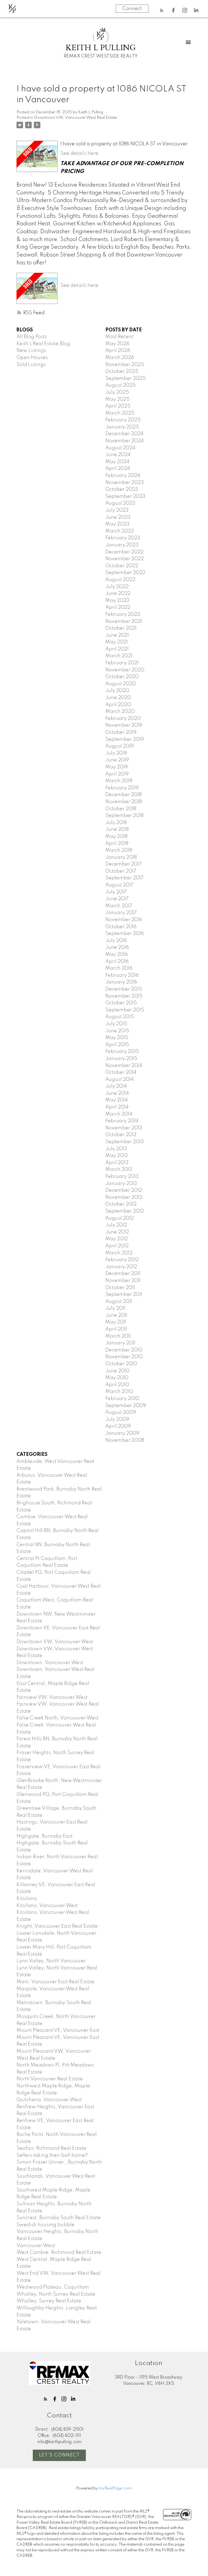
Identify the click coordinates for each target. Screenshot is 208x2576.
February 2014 (122, 1121)
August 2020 (121, 684)
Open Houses (32, 358)
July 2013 (116, 1149)
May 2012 (117, 1239)
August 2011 (119, 1302)
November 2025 (125, 365)
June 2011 (116, 1315)
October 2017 (121, 871)
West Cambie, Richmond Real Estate (59, 2253)
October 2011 (120, 1288)
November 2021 (124, 621)
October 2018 (121, 809)
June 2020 (118, 698)
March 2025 (120, 413)
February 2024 (123, 476)
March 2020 (120, 712)
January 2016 (121, 982)
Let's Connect (59, 2455)
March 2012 (119, 1253)
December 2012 (124, 1190)
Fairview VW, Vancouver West (52, 1697)
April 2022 (118, 607)
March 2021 (119, 656)
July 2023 (117, 510)
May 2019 (117, 767)
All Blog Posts (32, 337)
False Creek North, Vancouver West (58, 1718)
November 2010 (124, 1357)
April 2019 (117, 774)
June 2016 (117, 947)
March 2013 (119, 1170)
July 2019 (116, 753)
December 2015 (124, 989)
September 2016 (125, 934)
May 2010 (117, 1378)
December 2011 (123, 1274)
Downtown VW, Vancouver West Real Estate (76, 118)
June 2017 (117, 899)
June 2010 (117, 1371)
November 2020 (125, 670)
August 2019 (120, 746)
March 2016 (119, 968)
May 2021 (117, 642)
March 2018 (119, 850)
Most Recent (119, 337)
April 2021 (117, 649)
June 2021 (117, 635)
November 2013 (124, 1128)
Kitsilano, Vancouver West (47, 1906)
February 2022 (123, 614)
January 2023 (122, 545)
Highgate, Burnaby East (45, 1836)
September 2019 (125, 739)
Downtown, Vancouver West (50, 1663)
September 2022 (125, 573)
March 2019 (119, 781)
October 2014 (121, 1072)
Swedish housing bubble (45, 2225)
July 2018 (116, 823)
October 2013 (121, 1135)
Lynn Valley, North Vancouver (51, 1961)
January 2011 (120, 1343)
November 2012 (124, 1197)
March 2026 (120, 358)
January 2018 (121, 857)
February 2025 (123, 420)
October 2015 (121, 1003)
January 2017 (121, 913)
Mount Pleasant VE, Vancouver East (58, 2030)
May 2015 (117, 1038)
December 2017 (123, 864)
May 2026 (117, 344)
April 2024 (118, 469)
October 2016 (121, 927)
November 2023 (125, 483)
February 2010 (122, 1399)
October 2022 (122, 566)
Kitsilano (27, 1899)
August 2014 (120, 1079)
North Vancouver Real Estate (50, 2079)
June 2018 (117, 829)
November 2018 (124, 802)
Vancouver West (36, 2246)
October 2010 (121, 1364)
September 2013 (125, 1142)
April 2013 (117, 1163)
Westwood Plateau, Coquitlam (53, 2287)
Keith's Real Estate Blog (43, 344)
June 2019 (117, 760)
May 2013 (117, 1156)
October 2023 (122, 489)
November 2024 (125, 441)
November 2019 (124, 725)
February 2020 (123, 719)
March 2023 (120, 531)
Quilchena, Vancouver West (49, 2100)
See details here (79, 153)
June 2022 (118, 594)
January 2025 (122, 427)
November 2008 (125, 1440)
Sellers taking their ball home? (52, 2155)
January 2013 (121, 1184)
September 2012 (125, 1211)
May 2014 (117, 1100)
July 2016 (116, 941)
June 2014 (117, 1093)
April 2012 (117, 1246)
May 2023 (117, 524)
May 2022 (117, 601)
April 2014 (117, 1107)
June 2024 (118, 455)
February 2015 (122, 1052)
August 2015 (120, 1017)
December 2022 (124, 552)
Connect (132, 9)
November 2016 (124, 920)
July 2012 (116, 1225)
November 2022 (125, 559)
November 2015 (124, 996)
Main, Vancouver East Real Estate (56, 1982)
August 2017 (119, 885)
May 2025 (118, 399)
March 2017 (119, 906)
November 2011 (123, 1281)
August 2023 (120, 503)
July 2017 (116, 892)
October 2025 (122, 371)
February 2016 (122, 975)
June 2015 (117, 1031)
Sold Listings (31, 365)
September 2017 (124, 878)
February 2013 (122, 1177)
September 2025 (126, 379)
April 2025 (118, 406)
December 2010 (124, 1350)
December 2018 (123, 795)
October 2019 (121, 732)
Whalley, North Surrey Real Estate (56, 2294)
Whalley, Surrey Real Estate (49, 2301)
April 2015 (117, 1045)
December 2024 (124, 434)
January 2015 (121, 1059)
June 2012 (117, 1232)
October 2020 (122, 677)
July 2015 (116, 1024)
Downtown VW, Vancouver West (55, 1642)
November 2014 (124, 1066)
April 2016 (117, 962)
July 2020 (117, 691)
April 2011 (116, 1329)
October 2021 (121, 628)
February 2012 (122, 1260)
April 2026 (118, 351)
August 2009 (121, 1412)
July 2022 (117, 587)
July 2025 (117, 392)
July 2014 (116, 1086)
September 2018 (124, 816)
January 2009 (122, 1433)
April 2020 (118, 705)
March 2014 (119, 1114)
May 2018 (116, 837)
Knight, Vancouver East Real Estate (57, 1926)
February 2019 (122, 788)
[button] (162, 10)
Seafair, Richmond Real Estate (51, 2148)
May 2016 (117, 954)
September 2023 (125, 496)
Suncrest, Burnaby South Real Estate (59, 2218)
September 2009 (126, 1406)
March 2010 (119, 1392)
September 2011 (124, 1295)
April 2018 (117, 844)
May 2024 (117, 462)
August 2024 (120, 448)
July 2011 (115, 1308)
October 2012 (121, 1204)
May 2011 (116, 1322)
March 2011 (118, 1336)
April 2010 (117, 1385)
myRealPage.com (115, 2488)
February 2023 (123, 538)
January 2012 (121, 1267)
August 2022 (120, 580)
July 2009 (117, 1420)
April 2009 (118, 1426)
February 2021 (122, 663)
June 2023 (118, 517)
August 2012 (120, 1218)
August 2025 (121, 385)
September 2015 (125, 1010)
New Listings (31, 351)
